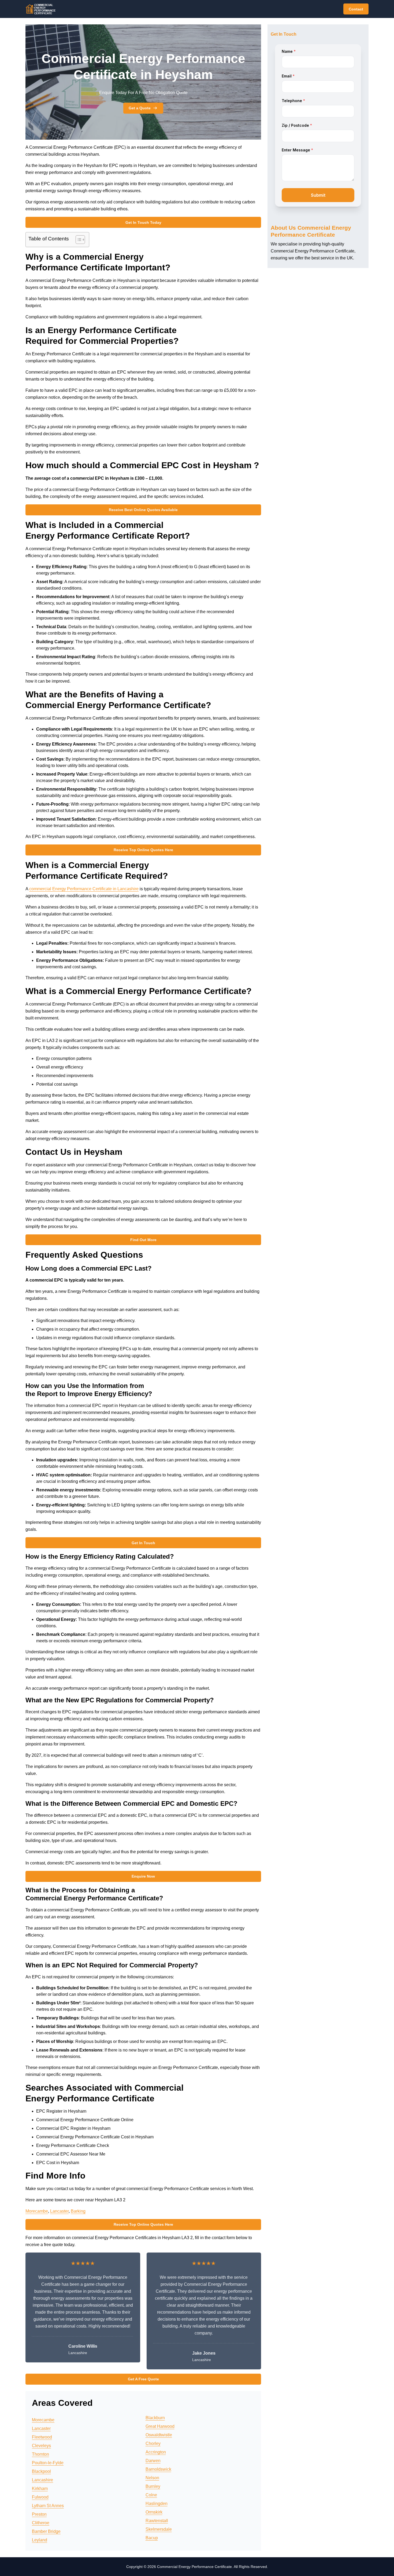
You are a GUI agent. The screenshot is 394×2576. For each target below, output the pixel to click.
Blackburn (155, 2418)
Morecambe (37, 2211)
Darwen (153, 2461)
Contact (356, 9)
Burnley (153, 2486)
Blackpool (41, 2471)
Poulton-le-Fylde (48, 2463)
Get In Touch (143, 1543)
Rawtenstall (157, 2521)
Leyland (40, 2540)
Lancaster (59, 2211)
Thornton (40, 2454)
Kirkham (40, 2488)
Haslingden (157, 2504)
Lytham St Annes (48, 2506)
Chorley (153, 2443)
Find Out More (143, 1240)
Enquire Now (143, 1876)
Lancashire (42, 2480)
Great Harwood (160, 2426)
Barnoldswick (158, 2469)
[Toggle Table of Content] (78, 240)
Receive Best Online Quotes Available (143, 510)
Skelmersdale (159, 2529)
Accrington (156, 2452)
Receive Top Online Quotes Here (143, 850)
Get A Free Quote (143, 2379)
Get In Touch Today (143, 222)
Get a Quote (140, 108)
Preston (39, 2514)
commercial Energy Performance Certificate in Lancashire (84, 889)
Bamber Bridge (46, 2531)
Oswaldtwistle (159, 2435)
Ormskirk (154, 2512)
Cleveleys (41, 2446)
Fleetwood (42, 2437)
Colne (151, 2495)
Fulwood (40, 2497)
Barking (78, 2211)
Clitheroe (41, 2523)
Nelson (152, 2478)
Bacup (152, 2538)
